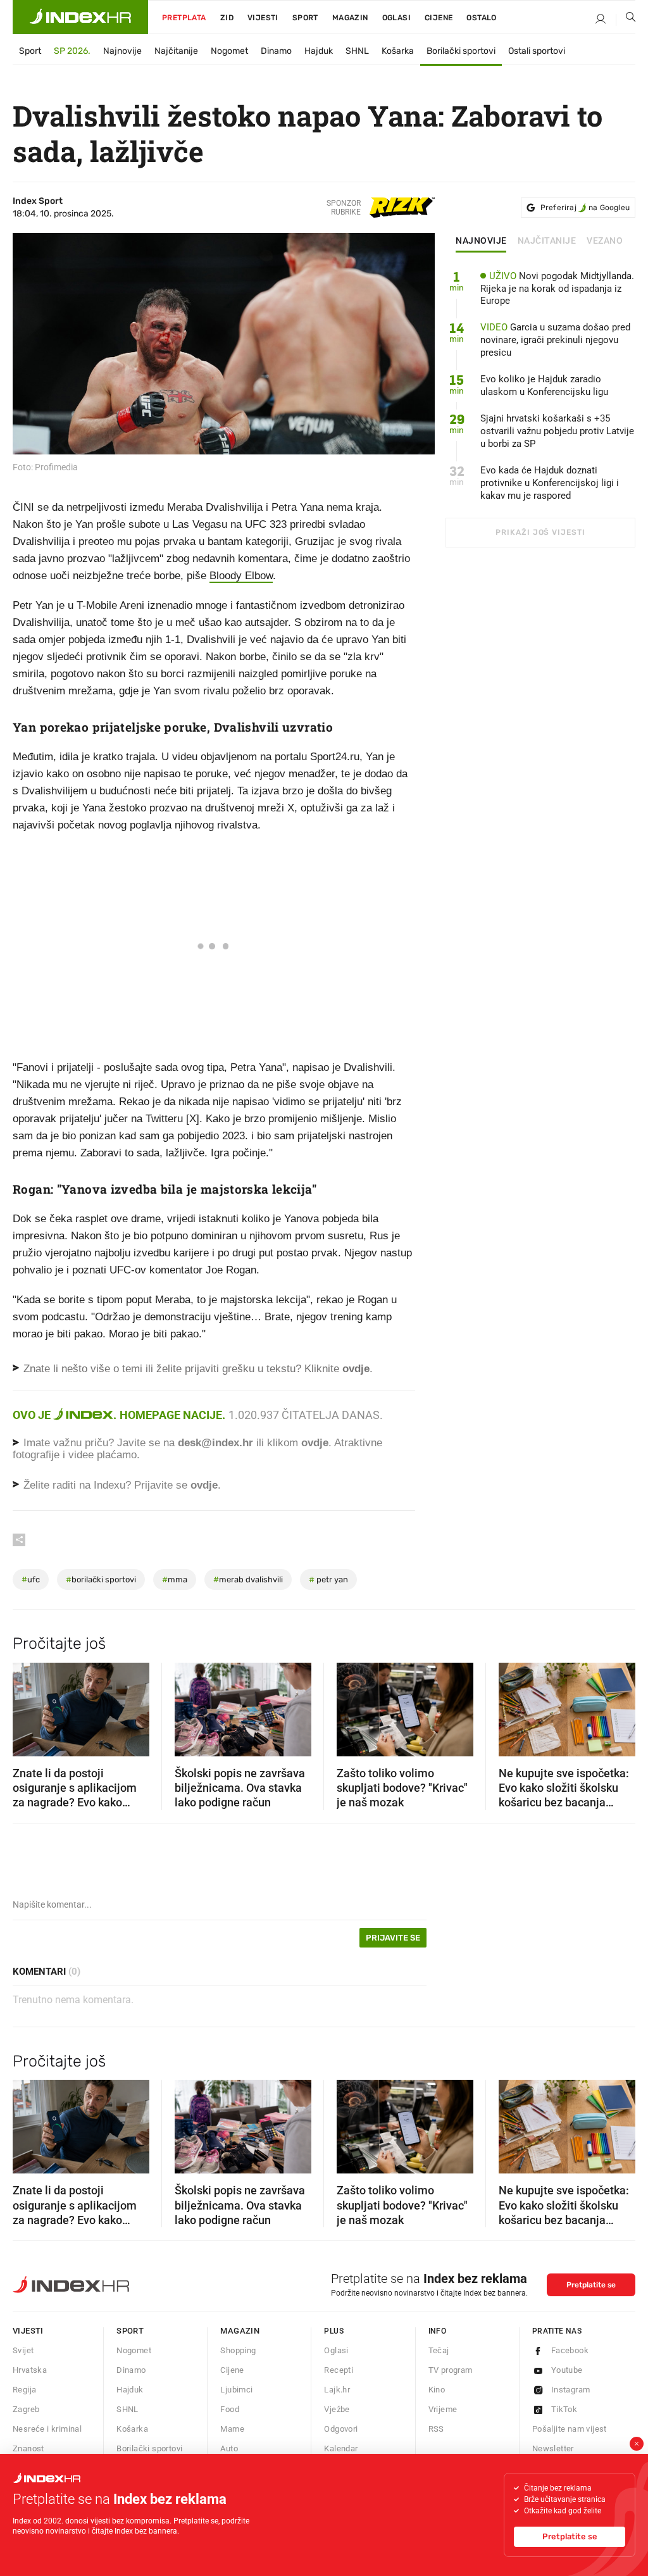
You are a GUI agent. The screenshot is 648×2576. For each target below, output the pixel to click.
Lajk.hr (337, 2390)
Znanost (28, 2448)
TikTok (564, 2409)
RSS (436, 2429)
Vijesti (263, 18)
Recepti (339, 2370)
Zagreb (26, 2409)
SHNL (357, 51)
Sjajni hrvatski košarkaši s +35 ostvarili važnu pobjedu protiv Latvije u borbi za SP (557, 431)
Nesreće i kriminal (47, 2429)
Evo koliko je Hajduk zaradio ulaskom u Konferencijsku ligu (544, 385)
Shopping (238, 2350)
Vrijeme (443, 2409)
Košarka (398, 51)
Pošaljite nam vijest (570, 2429)
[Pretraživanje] (626, 20)
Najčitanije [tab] (547, 241)
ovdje (315, 1443)
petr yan (328, 1579)
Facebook (570, 2350)
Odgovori (341, 2429)
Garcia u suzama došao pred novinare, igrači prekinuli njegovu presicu (555, 340)
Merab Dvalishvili (248, 1579)
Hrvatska (30, 2370)
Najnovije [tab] (481, 241)
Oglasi (396, 18)
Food (230, 2409)
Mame (232, 2429)
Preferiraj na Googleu (585, 208)
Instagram (571, 2390)
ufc (31, 1579)
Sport (305, 18)
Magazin (240, 2331)
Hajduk (319, 51)
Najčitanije (176, 51)
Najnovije (122, 51)
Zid (227, 18)
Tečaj (439, 2350)
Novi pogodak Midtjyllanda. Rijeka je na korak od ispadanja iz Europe (557, 289)
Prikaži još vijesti (540, 532)
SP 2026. (72, 51)
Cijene (439, 18)
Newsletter (553, 2448)
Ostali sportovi (537, 51)
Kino (437, 2390)
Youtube (567, 2370)
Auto (229, 2448)
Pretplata (184, 18)
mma (175, 1579)
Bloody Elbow (241, 576)
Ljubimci (236, 2390)
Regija (24, 2390)
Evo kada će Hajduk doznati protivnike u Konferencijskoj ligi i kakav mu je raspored (550, 483)
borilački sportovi (101, 1579)
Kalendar (341, 2448)
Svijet (23, 2350)
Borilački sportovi (461, 51)
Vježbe (337, 2409)
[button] (28, 1705)
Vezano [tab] (605, 241)
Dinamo (276, 51)
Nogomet (229, 51)
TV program (451, 2370)
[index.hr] (80, 17)
